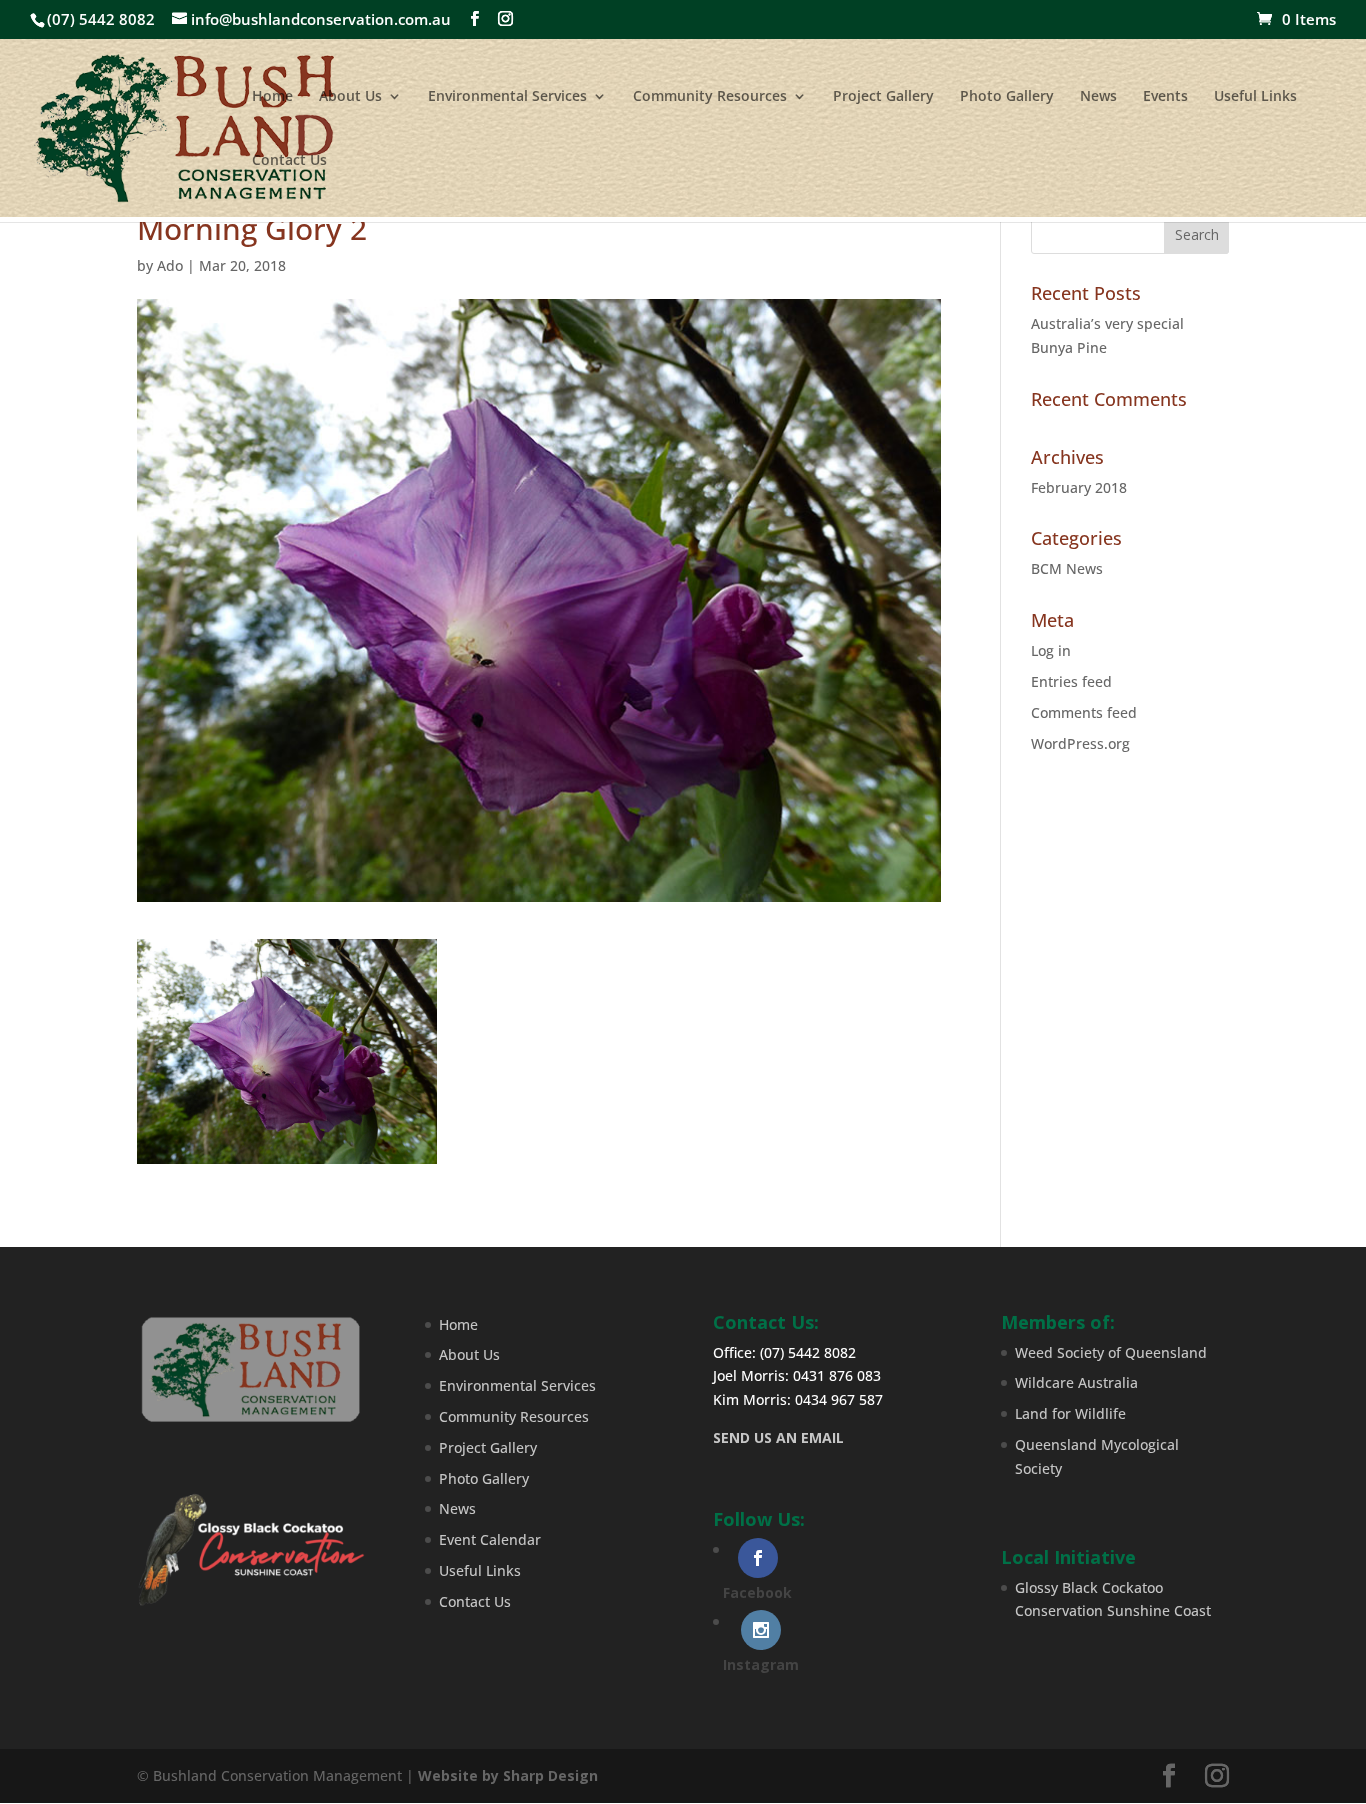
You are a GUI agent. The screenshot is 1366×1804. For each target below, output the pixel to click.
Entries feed (1071, 681)
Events (1165, 97)
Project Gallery (883, 97)
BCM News (1067, 568)
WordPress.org (1080, 743)
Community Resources (710, 97)
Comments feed (1084, 712)
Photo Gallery (1007, 97)
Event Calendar (490, 1539)
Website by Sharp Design (508, 1775)
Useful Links (1255, 97)
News (1098, 97)
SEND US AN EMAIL (778, 1437)
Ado (170, 265)
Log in (1051, 650)
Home (272, 97)
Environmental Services (507, 97)
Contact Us (289, 161)
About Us (350, 97)
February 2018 (1079, 487)
